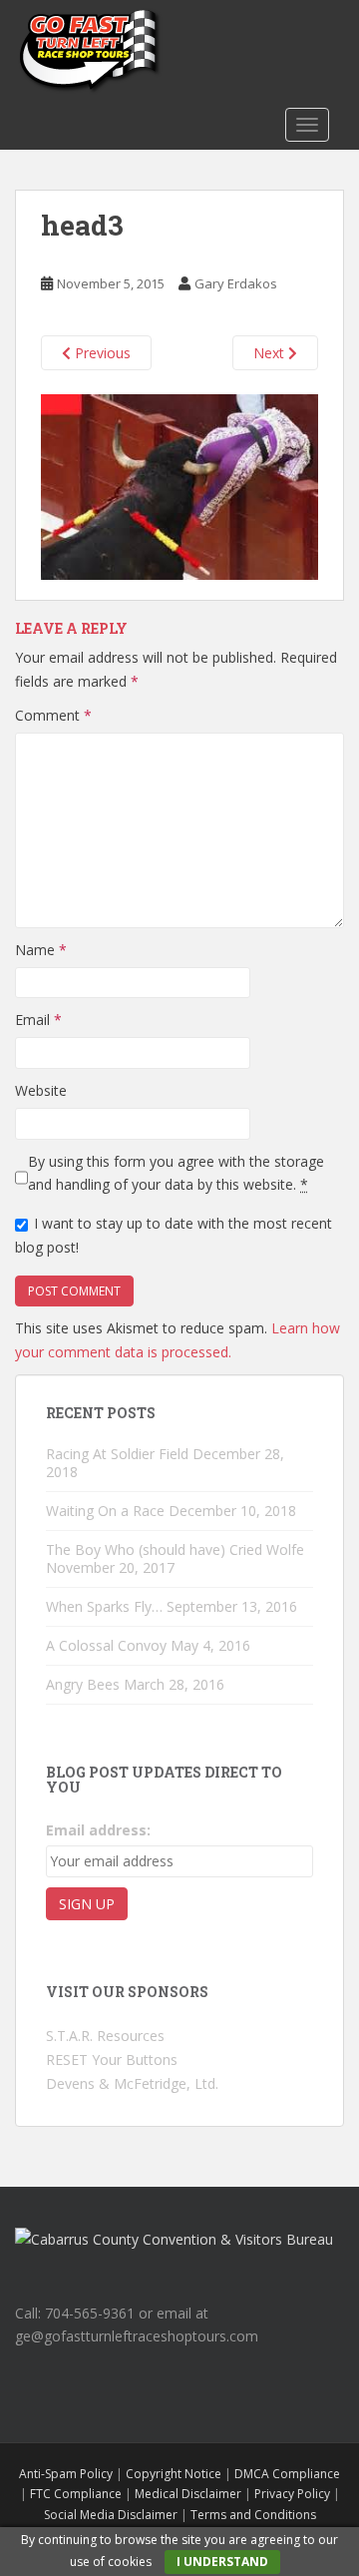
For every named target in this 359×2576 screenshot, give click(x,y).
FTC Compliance (76, 2494)
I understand (222, 2562)
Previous (101, 353)
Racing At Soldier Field (117, 1454)
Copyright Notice (174, 2474)
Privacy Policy (292, 2494)
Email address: (98, 1830)
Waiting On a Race (105, 1511)
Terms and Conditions (253, 2515)
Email (38, 1020)
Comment (53, 715)
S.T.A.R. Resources (105, 2036)
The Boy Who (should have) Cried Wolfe (175, 1549)
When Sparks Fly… (104, 1606)
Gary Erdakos (236, 283)
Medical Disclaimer (188, 2494)
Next (271, 353)
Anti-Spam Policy (66, 2474)
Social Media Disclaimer (111, 2515)
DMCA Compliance (287, 2474)
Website (41, 1090)
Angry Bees (83, 1684)
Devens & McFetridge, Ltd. (132, 2083)
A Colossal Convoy (106, 1645)
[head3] (179, 485)
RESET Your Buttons (112, 2060)
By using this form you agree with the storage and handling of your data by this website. (176, 1173)
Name (41, 950)
